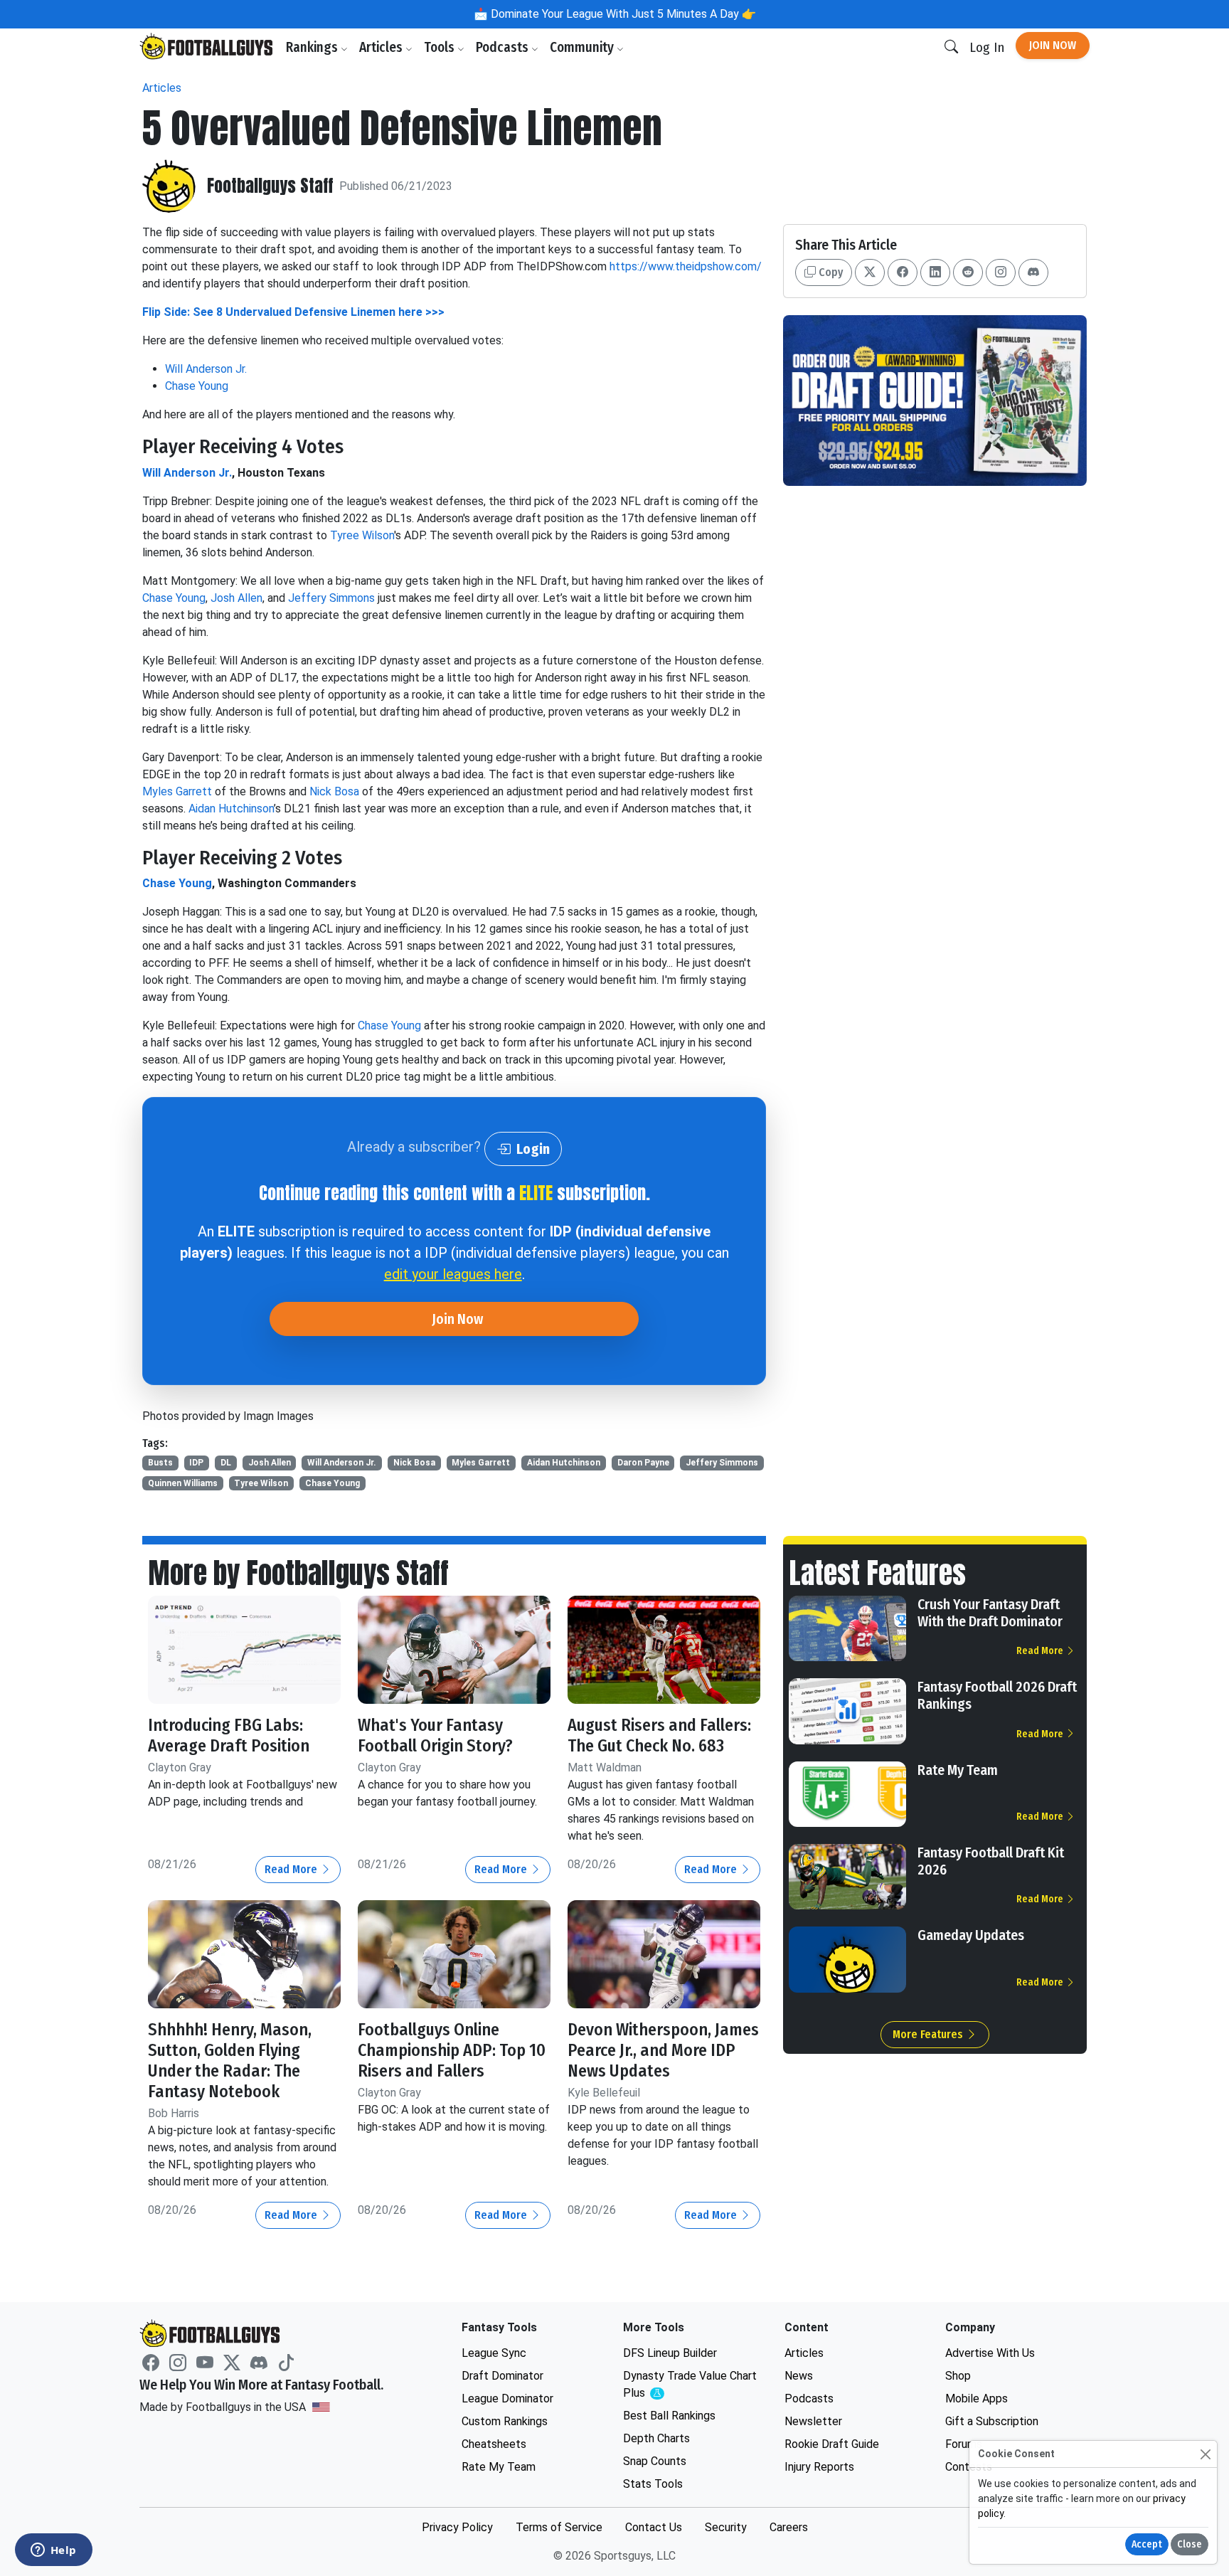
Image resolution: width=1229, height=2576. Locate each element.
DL (226, 1463)
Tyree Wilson (362, 535)
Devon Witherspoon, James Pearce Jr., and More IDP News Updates (663, 2050)
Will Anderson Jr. (206, 369)
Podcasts (504, 47)
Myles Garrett (177, 791)
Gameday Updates (971, 1935)
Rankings (313, 47)
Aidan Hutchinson (231, 809)
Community (583, 47)
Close (1190, 2544)
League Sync (494, 2353)
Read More (292, 1869)
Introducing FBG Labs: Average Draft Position (229, 1735)
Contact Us (654, 2527)
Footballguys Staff (270, 186)
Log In (987, 47)
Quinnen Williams (183, 1483)
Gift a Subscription (992, 2421)
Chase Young (197, 386)
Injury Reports (819, 2467)
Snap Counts (655, 2461)
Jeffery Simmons (331, 598)
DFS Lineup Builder (670, 2353)
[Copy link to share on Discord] (1033, 272)
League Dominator (507, 2399)
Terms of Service (559, 2527)
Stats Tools (653, 2484)
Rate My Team (958, 1770)
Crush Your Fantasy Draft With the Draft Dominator (990, 1613)
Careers (789, 2527)
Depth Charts (656, 2438)
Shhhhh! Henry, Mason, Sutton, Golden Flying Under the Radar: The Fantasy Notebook (230, 2060)
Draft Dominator (502, 2376)
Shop (958, 2376)
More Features (929, 2034)
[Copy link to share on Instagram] (1001, 272)
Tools (441, 47)
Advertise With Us (990, 2353)
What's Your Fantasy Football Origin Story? (435, 1735)
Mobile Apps (977, 2399)
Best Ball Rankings (669, 2416)
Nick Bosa (334, 791)
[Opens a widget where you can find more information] (53, 2551)
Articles (382, 47)
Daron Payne (643, 1463)
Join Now (1053, 45)
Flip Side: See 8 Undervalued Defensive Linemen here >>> (293, 312)
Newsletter (813, 2421)
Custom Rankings (505, 2421)
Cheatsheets (494, 2444)
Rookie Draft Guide (832, 2444)
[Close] (1205, 2454)
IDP (196, 1463)
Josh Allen (236, 598)
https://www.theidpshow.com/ (686, 266)
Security (726, 2527)
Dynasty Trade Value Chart (690, 2385)
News (799, 2376)
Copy (829, 272)
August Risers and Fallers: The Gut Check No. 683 (659, 1735)
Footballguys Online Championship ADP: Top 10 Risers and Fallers (452, 2050)
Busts (160, 1463)
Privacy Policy (457, 2527)
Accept (1147, 2544)
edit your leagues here (453, 1274)
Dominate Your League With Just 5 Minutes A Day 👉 (622, 14)
